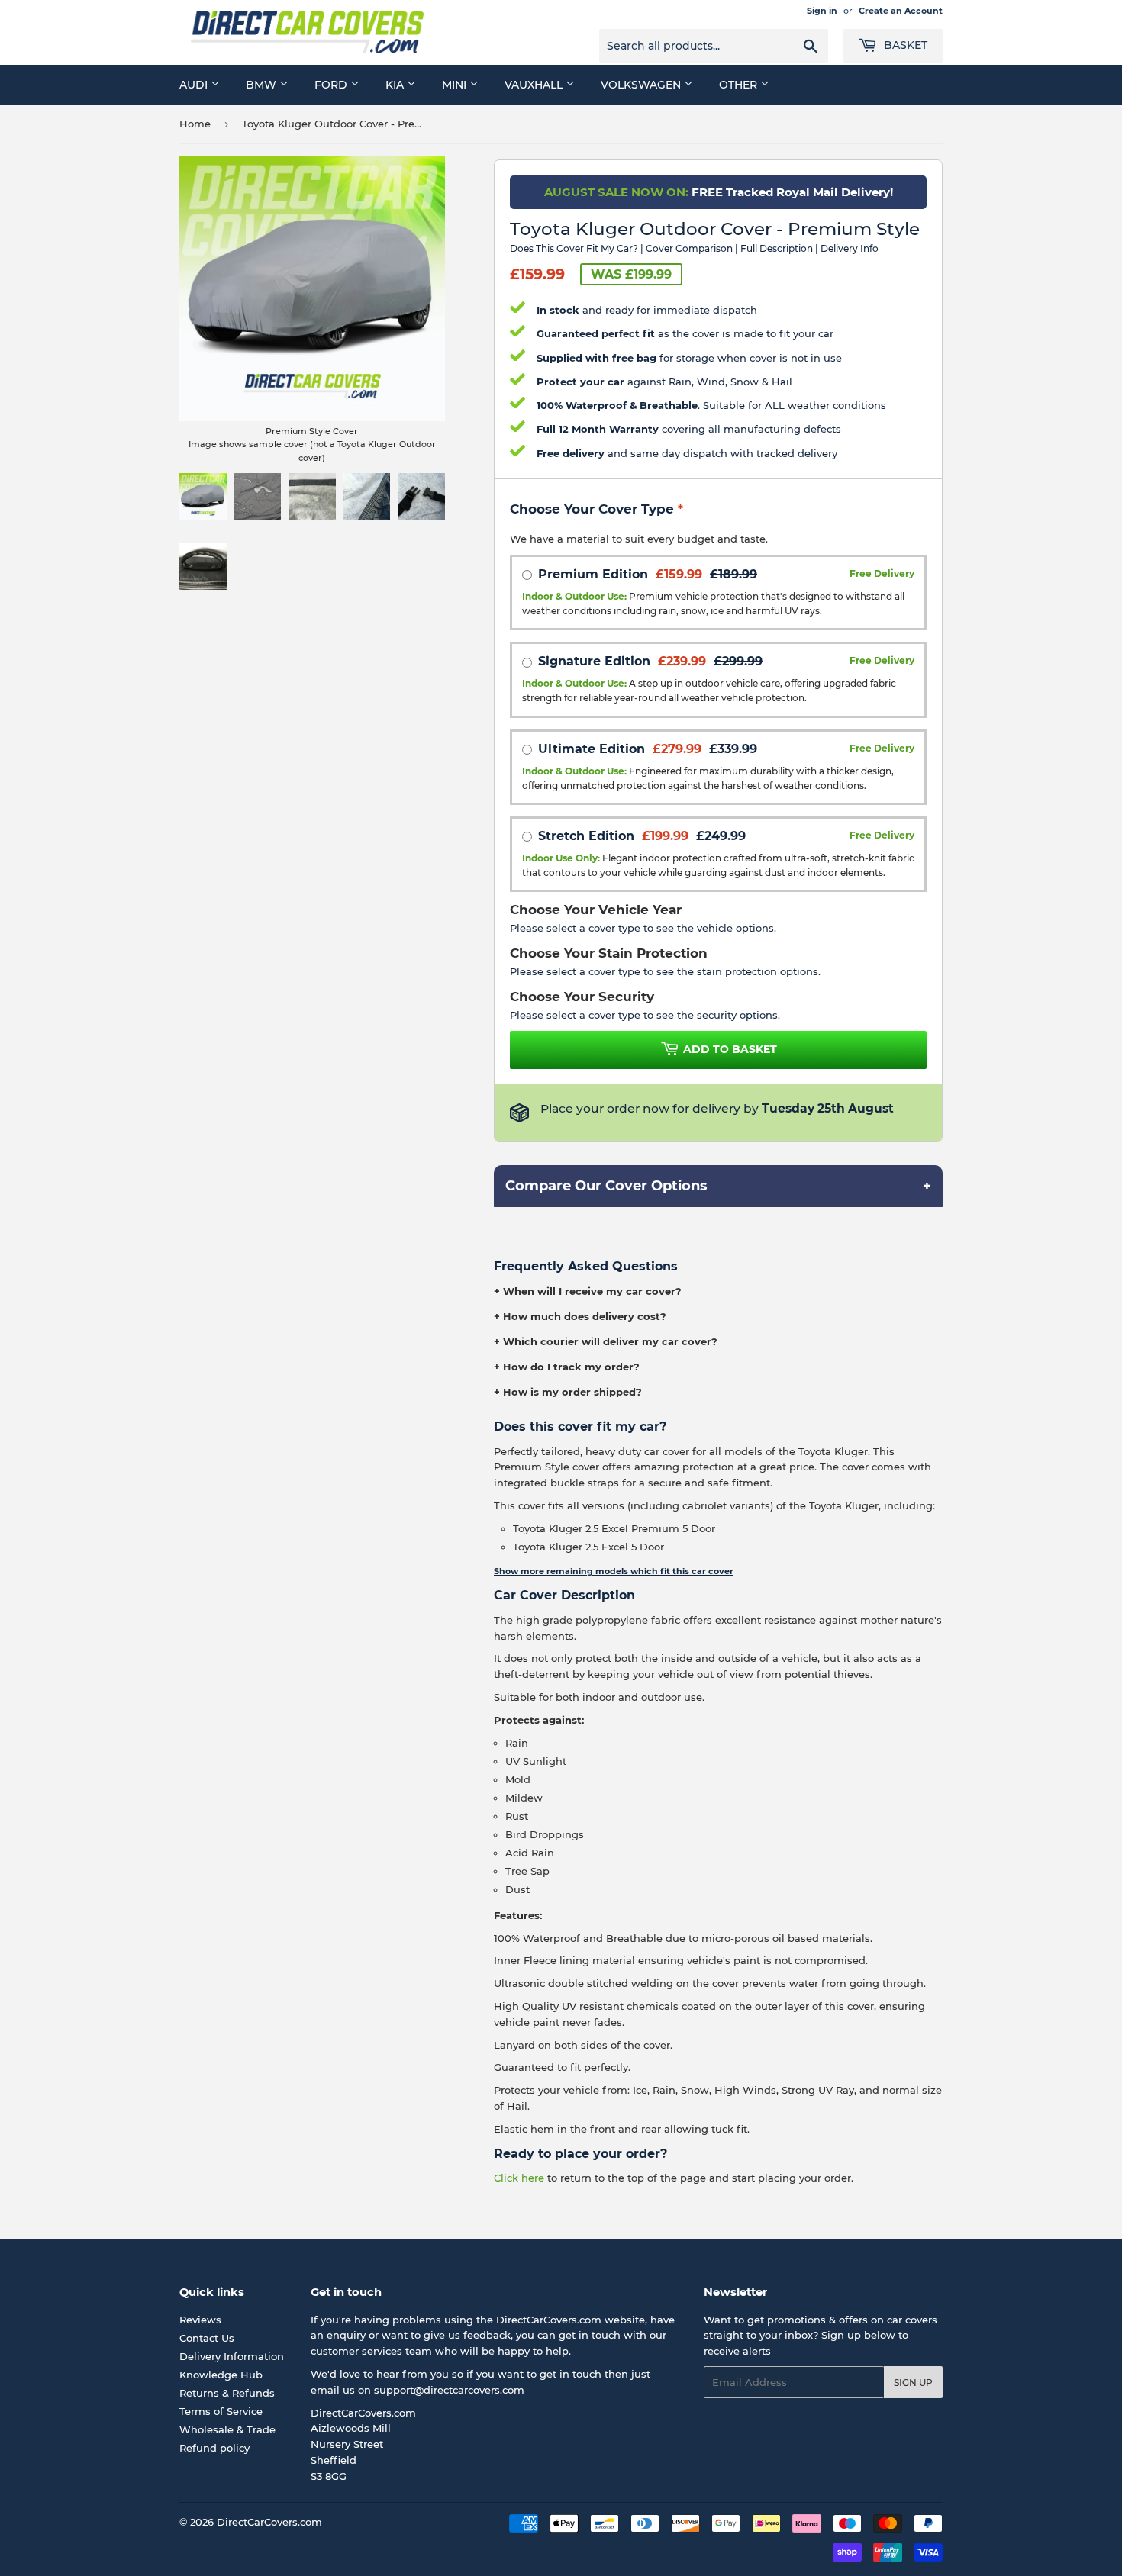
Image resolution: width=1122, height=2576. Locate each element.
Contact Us (207, 2338)
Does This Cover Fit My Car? (574, 248)
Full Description (777, 248)
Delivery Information (232, 2356)
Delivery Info (850, 248)
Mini (456, 85)
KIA (396, 85)
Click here (519, 2178)
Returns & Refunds (227, 2393)
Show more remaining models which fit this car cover (614, 1571)
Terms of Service (221, 2411)
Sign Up (913, 2383)
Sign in (822, 11)
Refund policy (214, 2448)
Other (740, 85)
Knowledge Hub (221, 2375)
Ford (332, 85)
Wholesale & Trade (227, 2429)
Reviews (200, 2320)
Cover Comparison (689, 248)
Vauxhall (535, 85)
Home (195, 124)
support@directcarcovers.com (449, 2390)
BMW (263, 85)
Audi (195, 85)
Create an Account (901, 11)
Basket (904, 45)
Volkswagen (642, 85)
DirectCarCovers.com (269, 2522)
